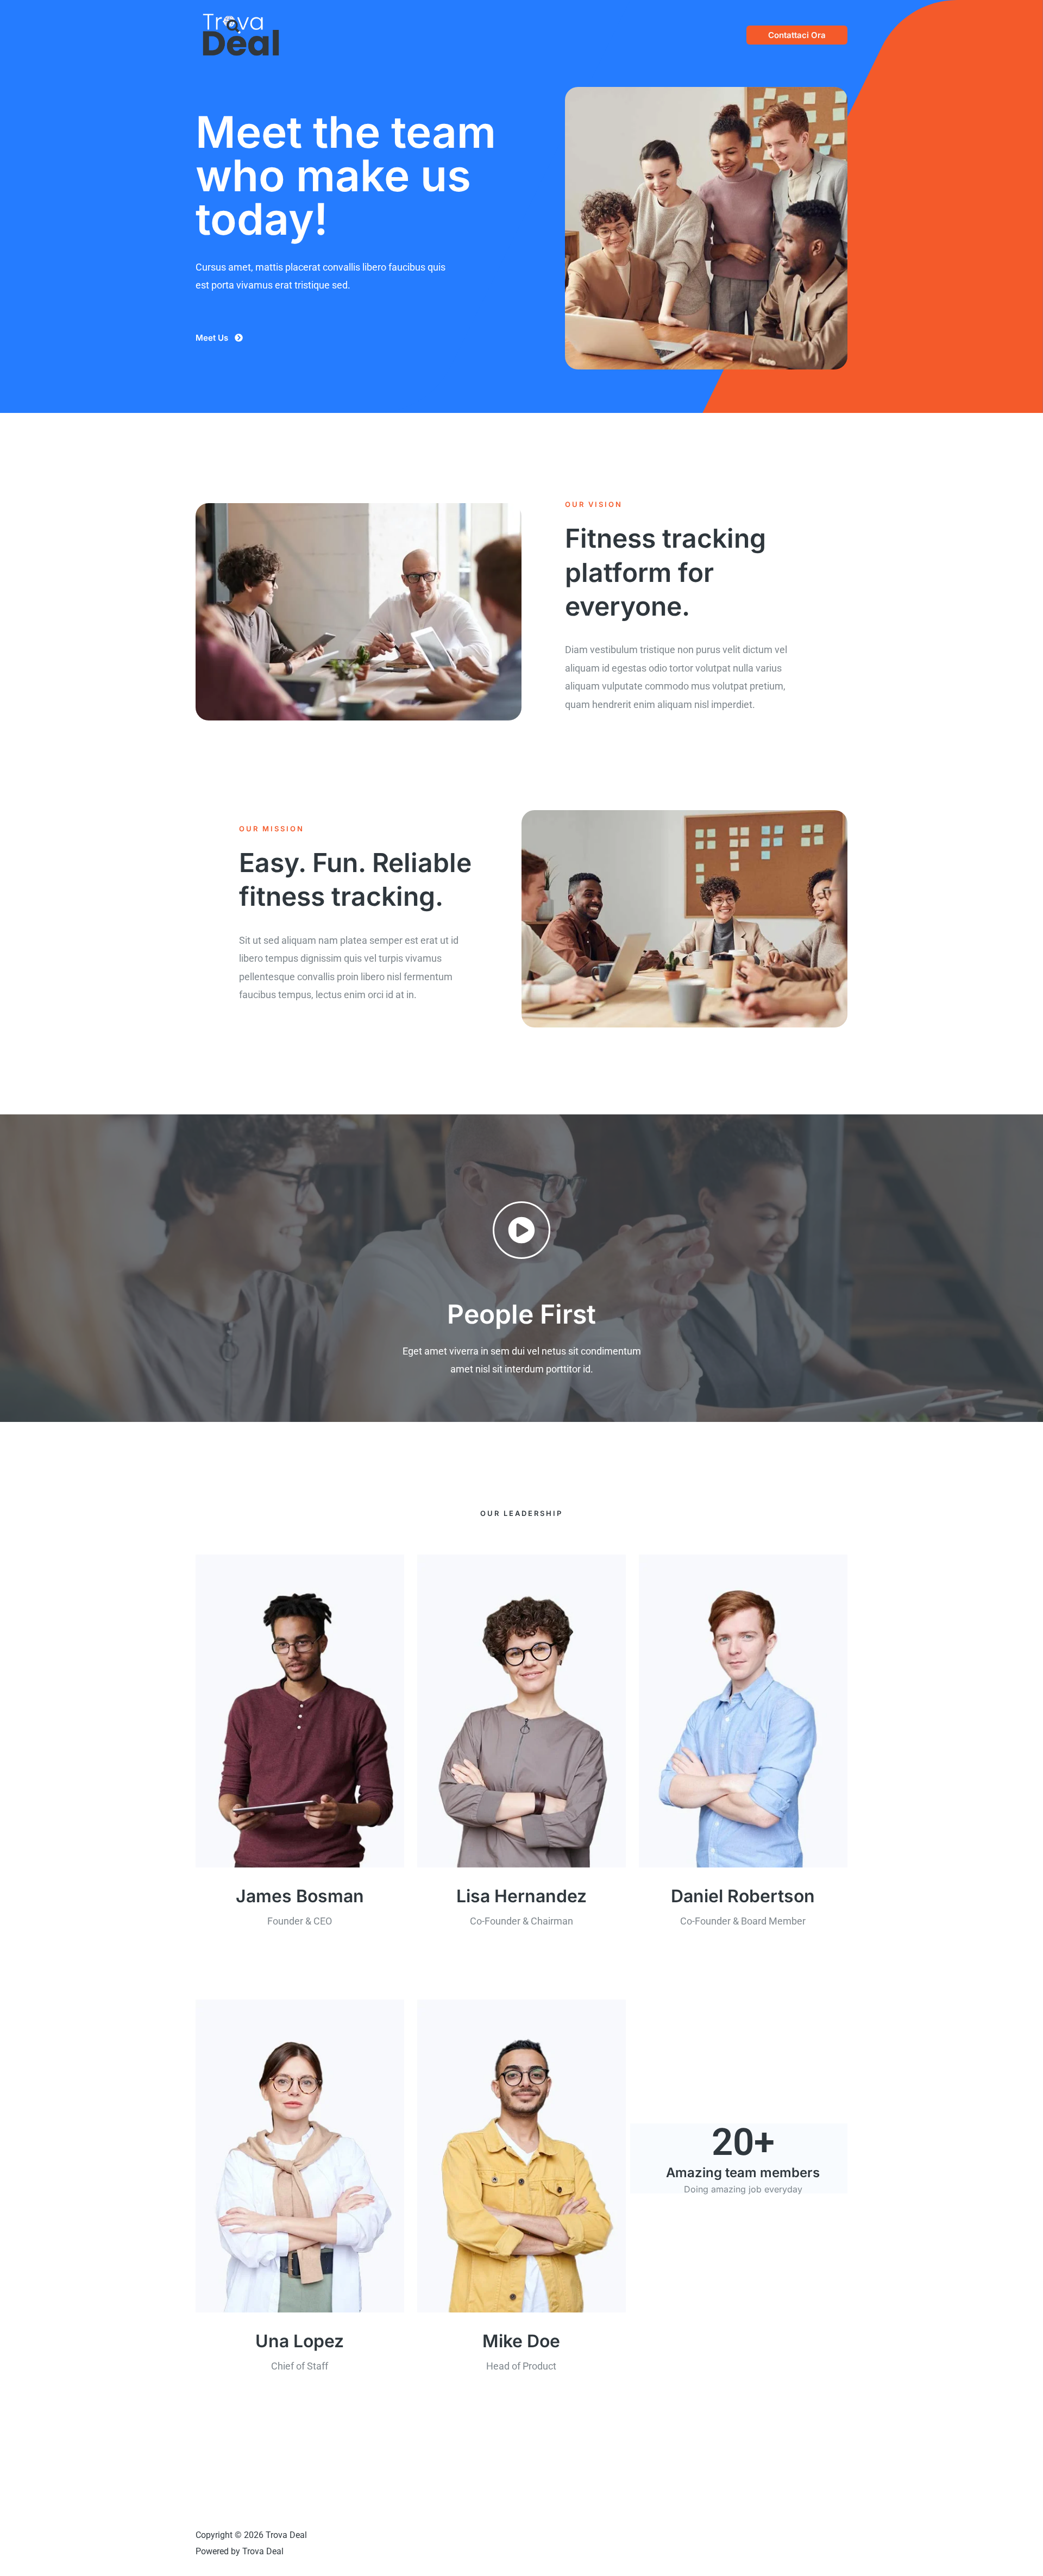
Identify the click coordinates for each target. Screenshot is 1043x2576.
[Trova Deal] (241, 34)
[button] (797, 35)
